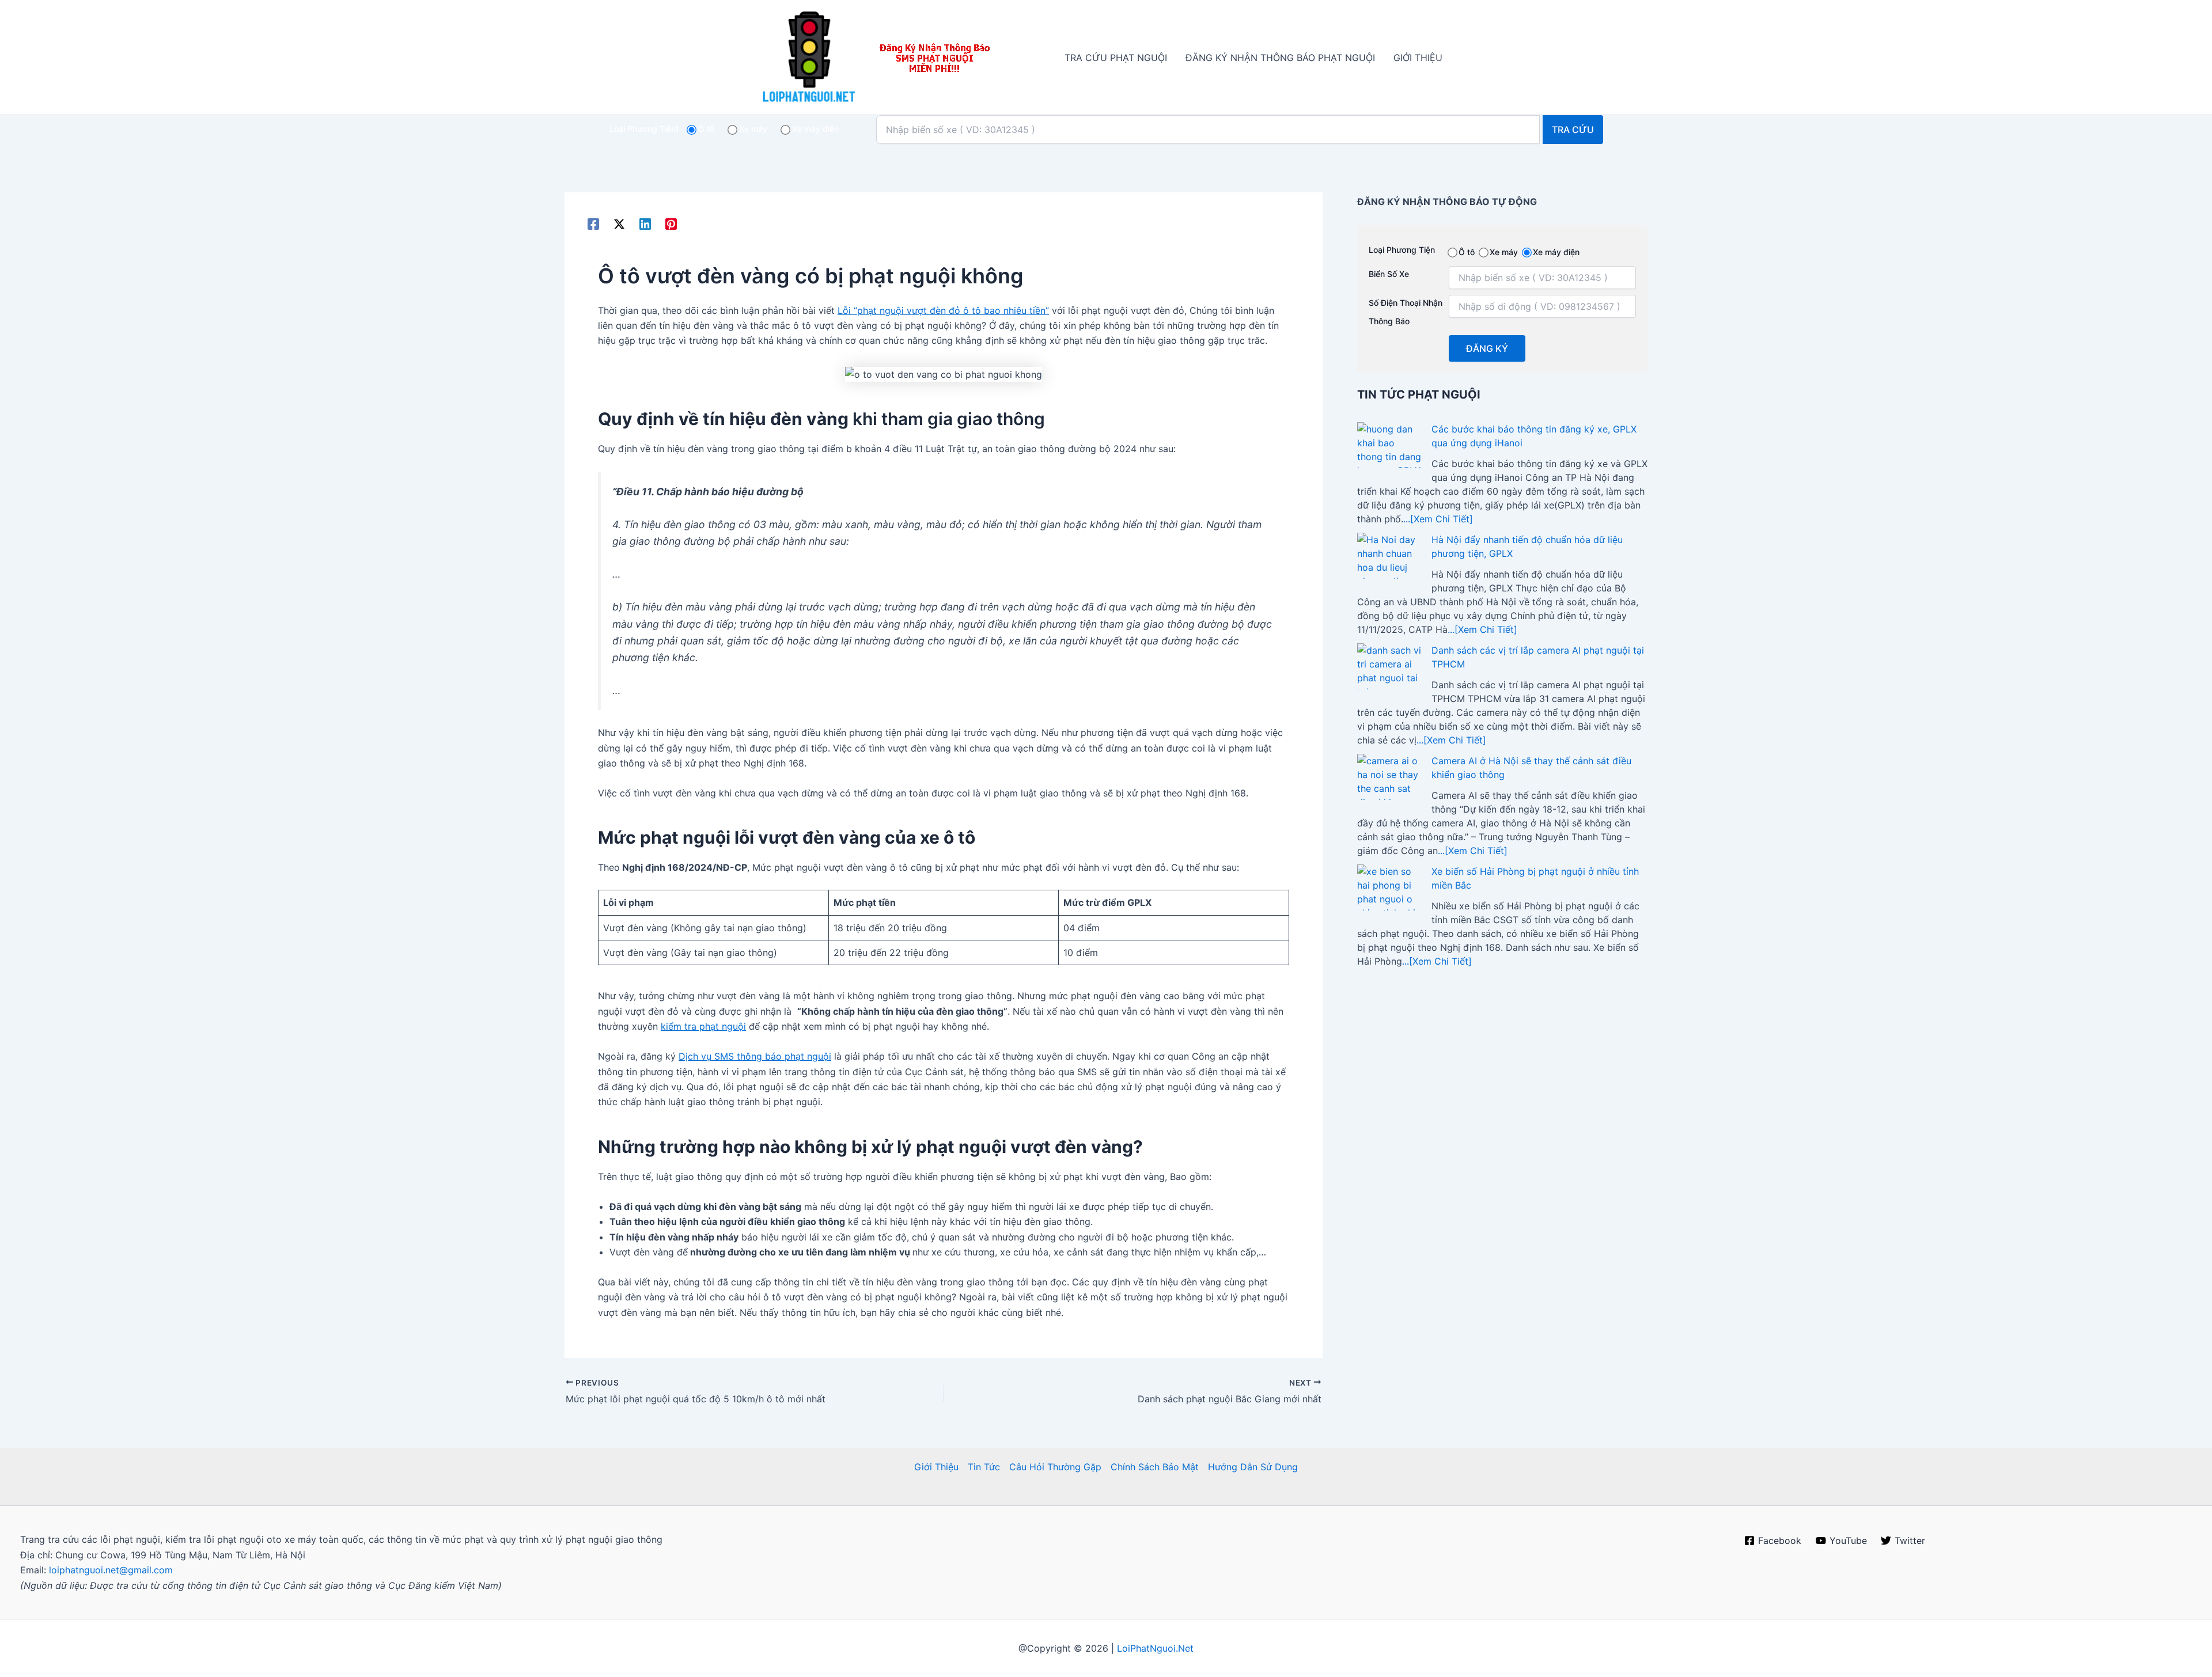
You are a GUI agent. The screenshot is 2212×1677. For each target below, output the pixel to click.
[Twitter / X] (619, 223)
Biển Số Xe (1389, 274)
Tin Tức (984, 1467)
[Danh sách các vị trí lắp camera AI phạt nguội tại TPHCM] (1390, 666)
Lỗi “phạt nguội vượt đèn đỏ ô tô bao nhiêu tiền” (943, 310)
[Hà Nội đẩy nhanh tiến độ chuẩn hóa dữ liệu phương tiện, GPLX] (1390, 556)
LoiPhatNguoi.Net (1155, 1648)
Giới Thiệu (936, 1467)
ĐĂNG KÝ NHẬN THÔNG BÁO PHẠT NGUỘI (1280, 58)
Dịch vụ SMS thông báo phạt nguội (755, 1056)
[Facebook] (593, 223)
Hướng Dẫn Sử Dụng (1253, 1467)
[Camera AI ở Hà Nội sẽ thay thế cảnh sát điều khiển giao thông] (1390, 777)
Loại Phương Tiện (1402, 250)
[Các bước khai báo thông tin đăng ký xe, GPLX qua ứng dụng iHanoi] (1390, 445)
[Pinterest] (671, 223)
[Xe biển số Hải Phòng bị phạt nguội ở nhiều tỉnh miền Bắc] (1390, 887)
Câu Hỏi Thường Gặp (1055, 1467)
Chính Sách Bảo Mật (1155, 1467)
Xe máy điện (815, 129)
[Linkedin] (645, 223)
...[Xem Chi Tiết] (1438, 519)
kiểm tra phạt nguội (703, 1026)
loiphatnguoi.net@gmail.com (111, 1570)
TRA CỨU (1573, 130)
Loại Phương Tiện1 (644, 129)
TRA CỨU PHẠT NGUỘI (1116, 58)
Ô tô (706, 129)
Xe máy (753, 129)
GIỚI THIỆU (1418, 58)
